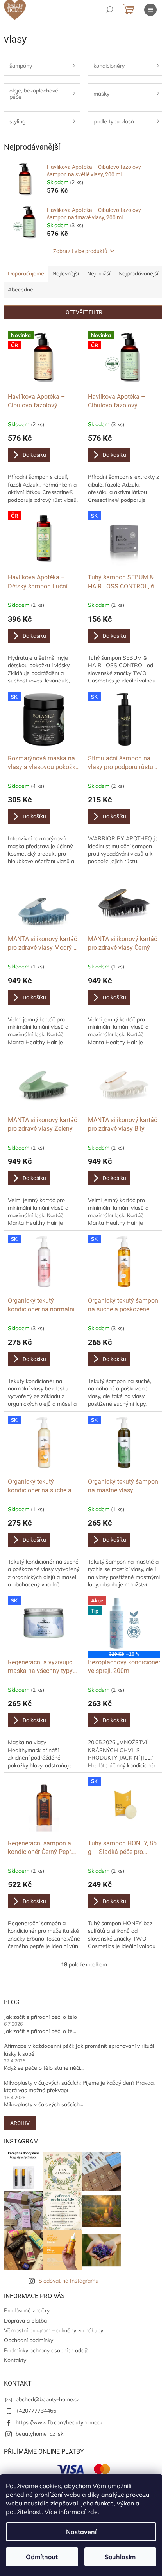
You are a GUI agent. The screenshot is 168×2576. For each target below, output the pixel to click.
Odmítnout (42, 2557)
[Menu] (150, 10)
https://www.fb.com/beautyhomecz (59, 2422)
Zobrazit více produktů (80, 251)
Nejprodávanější (138, 273)
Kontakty (15, 2360)
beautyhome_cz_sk (39, 2434)
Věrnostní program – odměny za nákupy (54, 2330)
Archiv (20, 2123)
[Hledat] (109, 10)
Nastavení (81, 2532)
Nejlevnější (66, 273)
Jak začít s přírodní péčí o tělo (40, 2017)
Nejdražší (99, 273)
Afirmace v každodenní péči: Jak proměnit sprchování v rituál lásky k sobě (79, 2050)
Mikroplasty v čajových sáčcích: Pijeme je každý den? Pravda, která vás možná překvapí (79, 2086)
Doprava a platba (25, 2321)
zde (92, 2512)
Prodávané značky (27, 2310)
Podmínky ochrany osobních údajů (46, 2350)
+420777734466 (36, 2411)
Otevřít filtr (84, 312)
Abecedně (21, 290)
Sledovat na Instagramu (69, 2281)
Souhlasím (120, 2557)
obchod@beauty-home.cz (48, 2399)
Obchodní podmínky (29, 2340)
